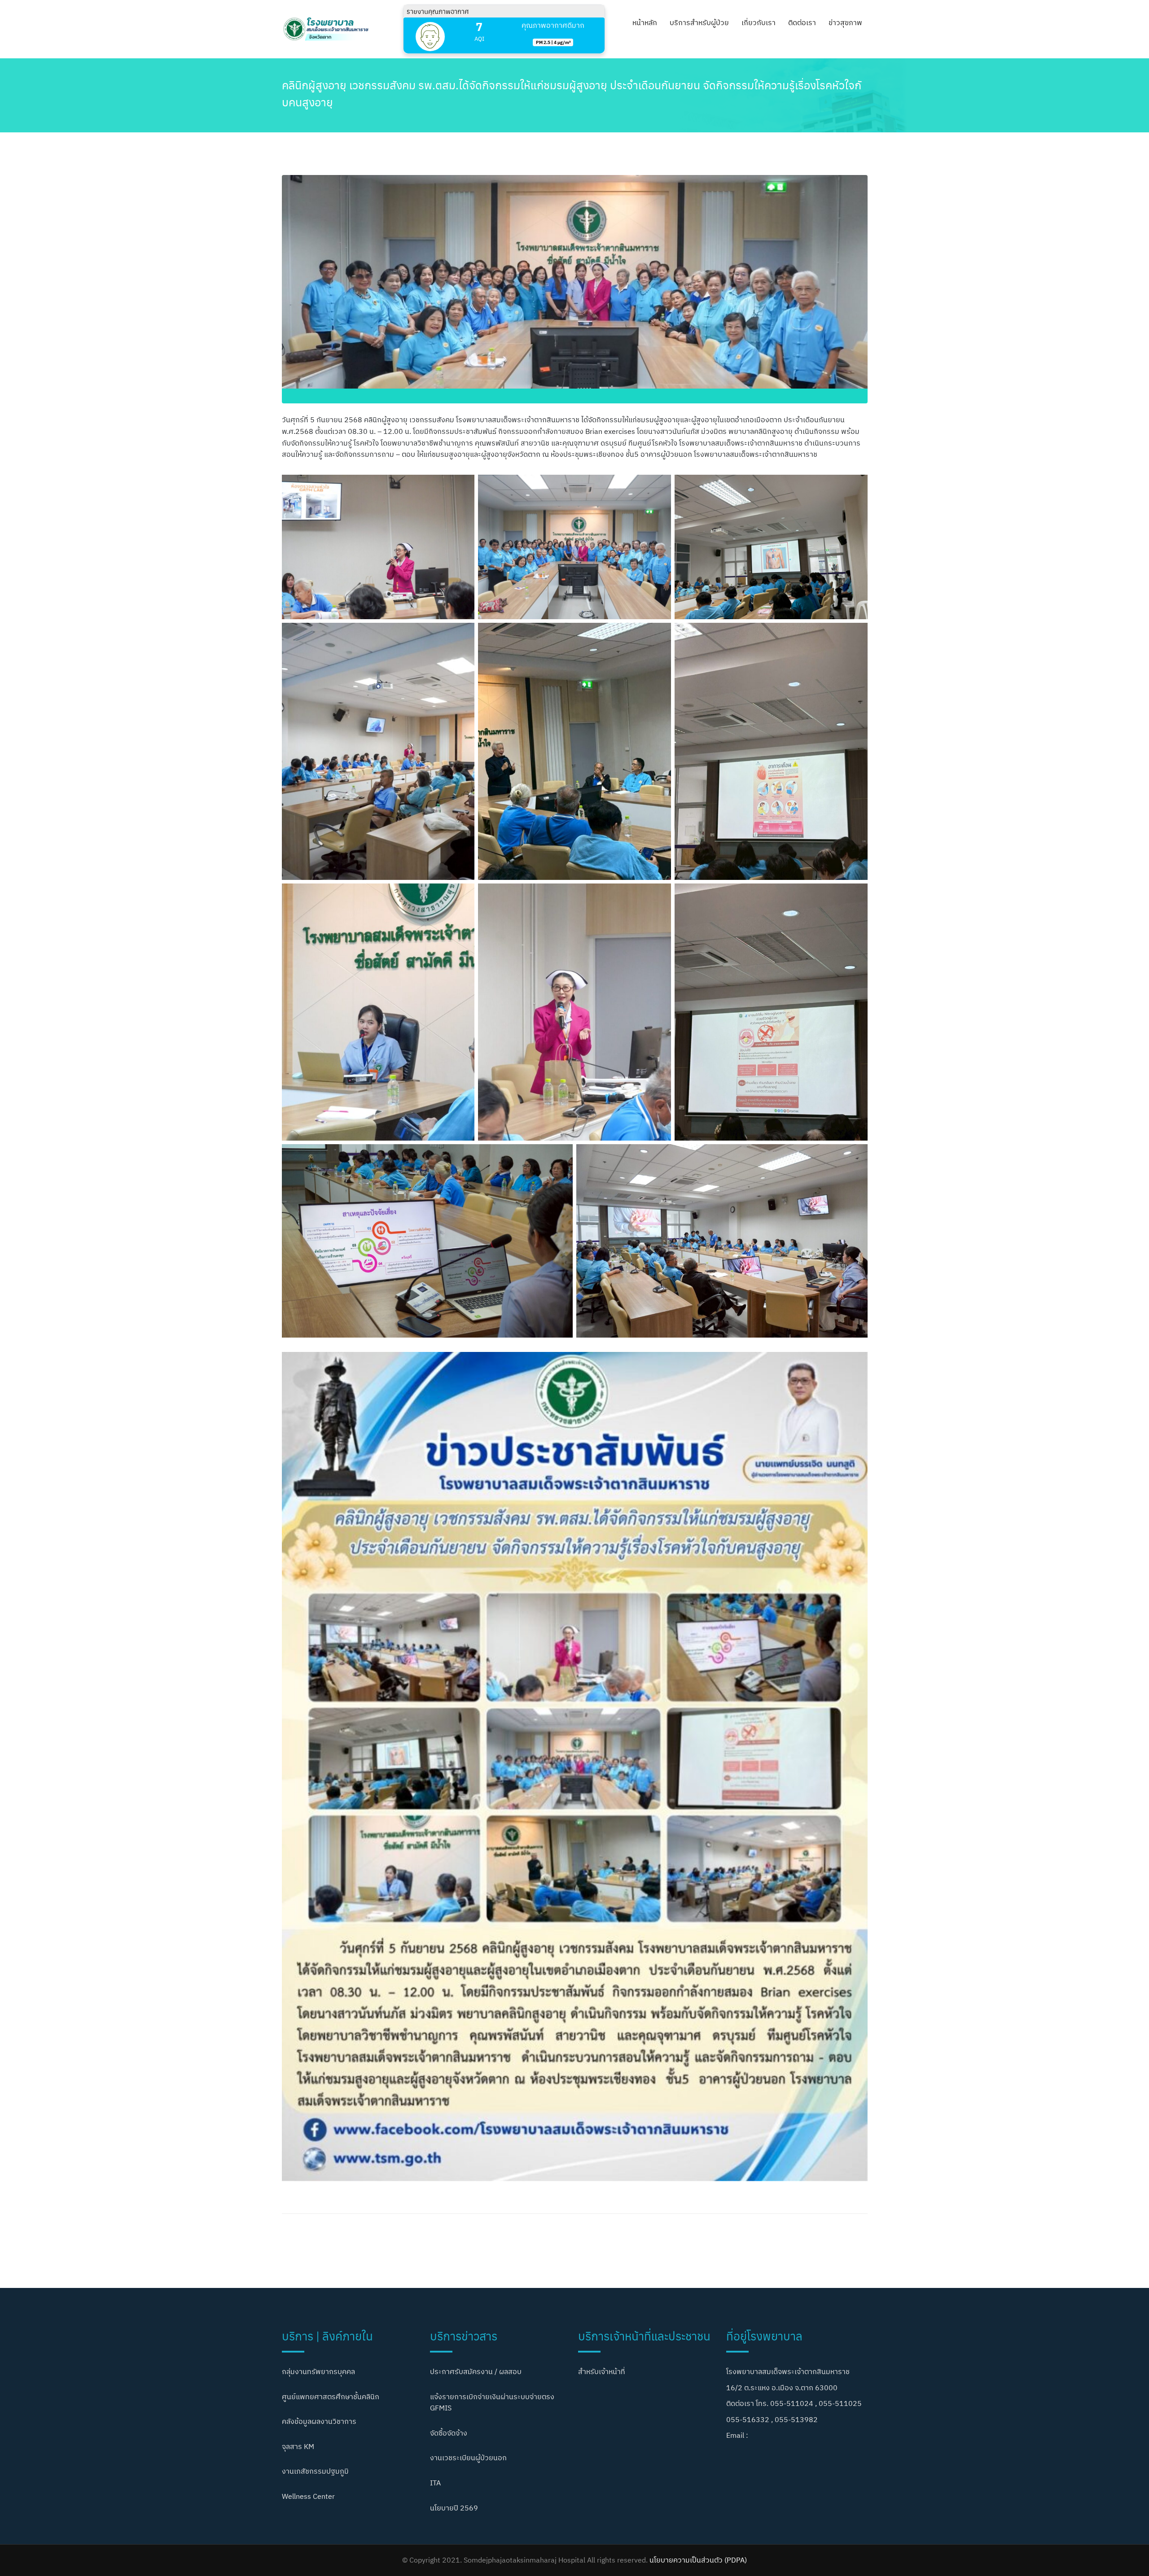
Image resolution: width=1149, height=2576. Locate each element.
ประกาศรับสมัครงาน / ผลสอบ (476, 2371)
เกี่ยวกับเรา (759, 22)
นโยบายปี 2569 (454, 2508)
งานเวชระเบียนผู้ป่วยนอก (468, 2458)
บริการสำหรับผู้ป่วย (699, 22)
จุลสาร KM (298, 2446)
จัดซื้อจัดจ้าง (449, 2433)
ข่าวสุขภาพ (845, 22)
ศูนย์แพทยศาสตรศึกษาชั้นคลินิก (331, 2397)
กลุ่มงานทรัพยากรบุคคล (318, 2371)
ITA (435, 2483)
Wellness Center (308, 2496)
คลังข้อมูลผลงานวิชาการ (319, 2421)
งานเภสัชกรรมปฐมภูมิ (315, 2471)
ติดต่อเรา (802, 22)
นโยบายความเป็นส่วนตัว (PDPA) (698, 2560)
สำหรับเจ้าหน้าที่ (602, 2371)
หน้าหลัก (645, 22)
